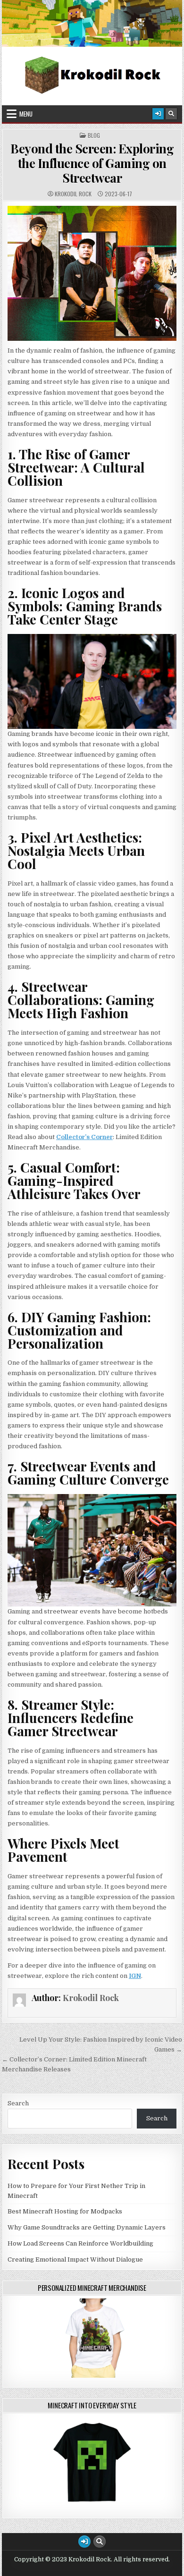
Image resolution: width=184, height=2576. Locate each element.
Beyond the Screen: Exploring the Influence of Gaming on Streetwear (92, 163)
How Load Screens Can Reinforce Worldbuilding (80, 2243)
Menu (26, 114)
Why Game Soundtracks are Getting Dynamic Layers (87, 2227)
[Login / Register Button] (158, 114)
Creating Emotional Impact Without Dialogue (75, 2259)
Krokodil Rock (73, 194)
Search (18, 2103)
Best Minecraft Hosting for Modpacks (65, 2211)
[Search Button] (171, 114)
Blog (94, 135)
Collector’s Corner (84, 1137)
